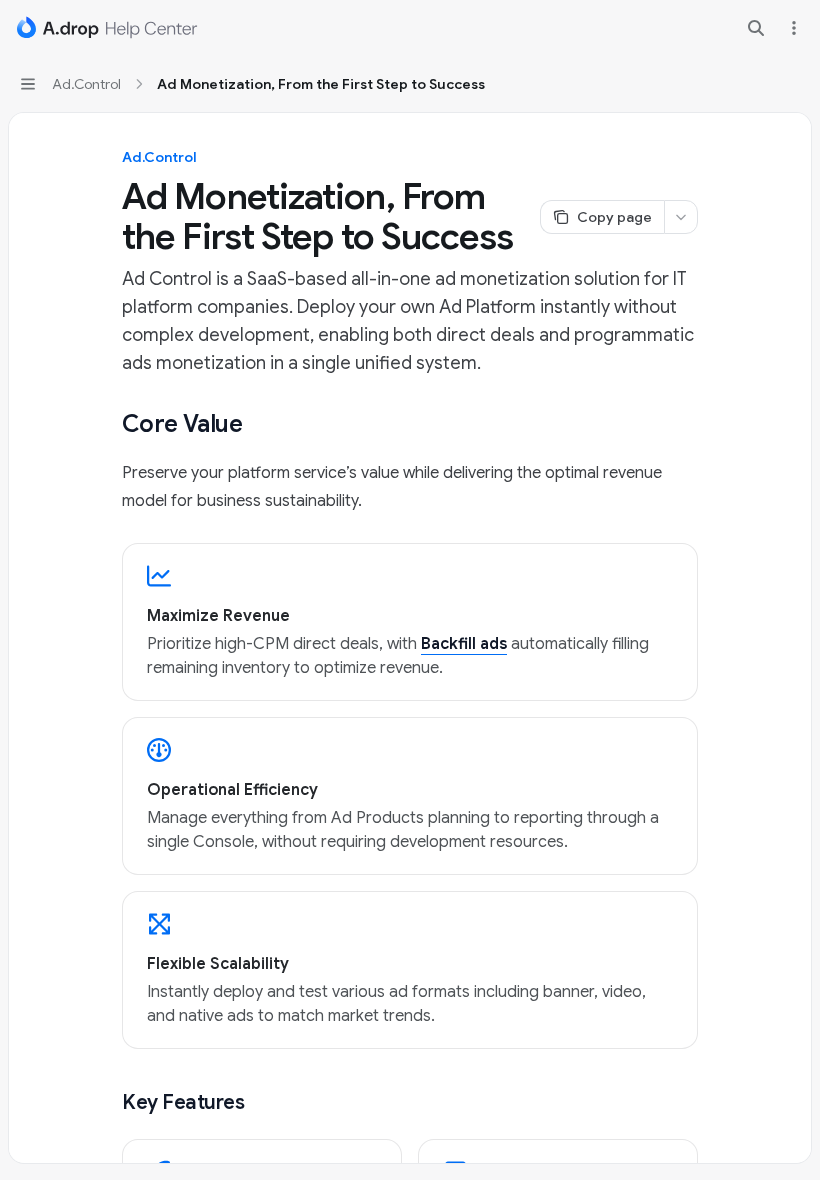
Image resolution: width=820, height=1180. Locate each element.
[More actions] (794, 28)
